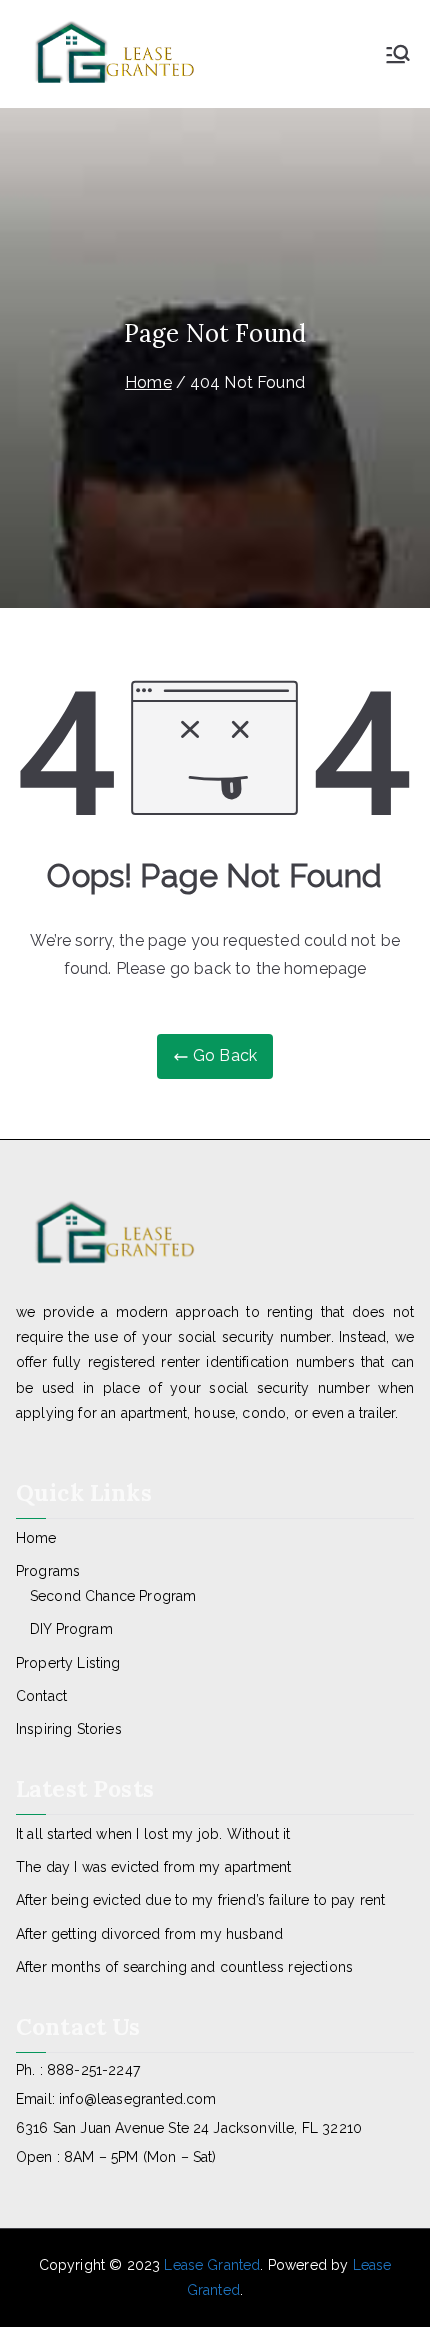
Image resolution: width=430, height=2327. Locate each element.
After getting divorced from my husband (149, 1934)
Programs (48, 1571)
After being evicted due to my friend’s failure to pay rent (200, 1900)
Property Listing (68, 1663)
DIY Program (71, 1629)
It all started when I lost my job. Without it (153, 1834)
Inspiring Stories (69, 1729)
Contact (41, 1696)
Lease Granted (212, 2265)
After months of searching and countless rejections (184, 1967)
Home (36, 1538)
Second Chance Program (113, 1596)
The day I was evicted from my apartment (153, 1867)
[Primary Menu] (398, 54)
